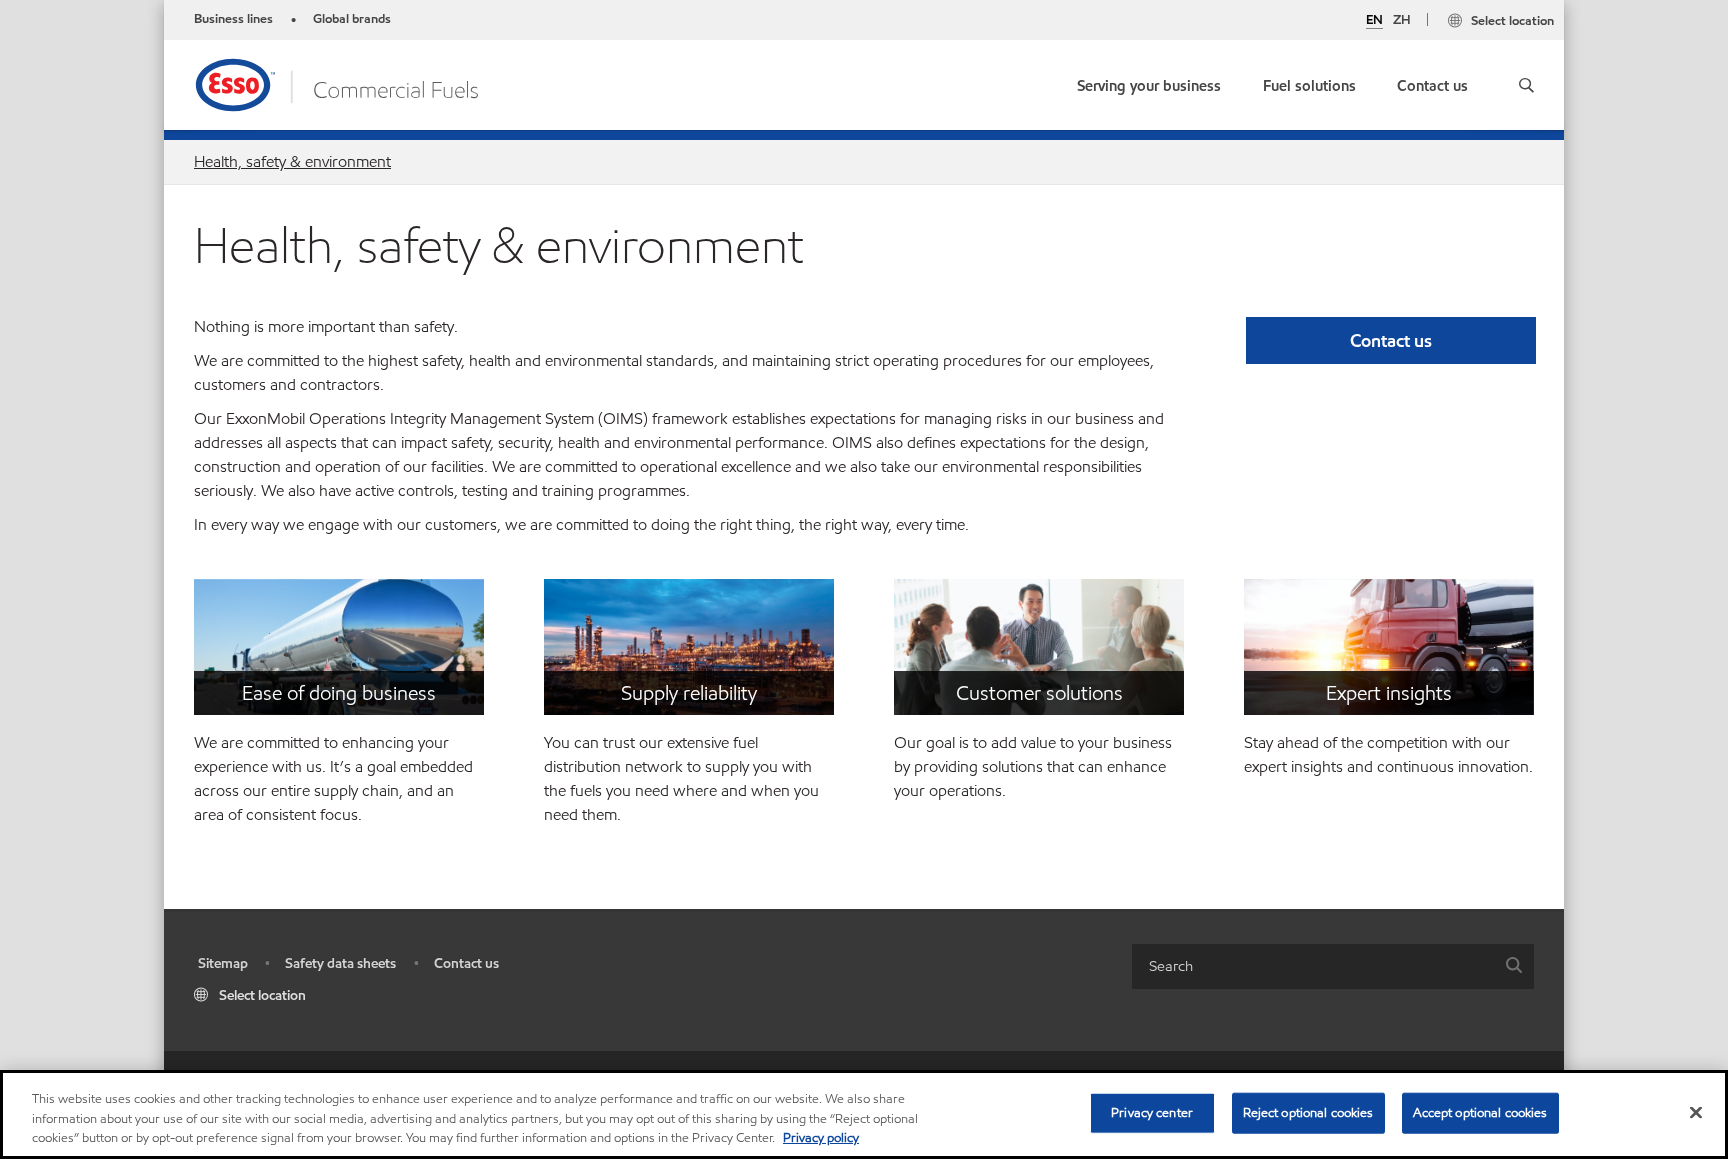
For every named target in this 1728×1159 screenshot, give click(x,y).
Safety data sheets (340, 963)
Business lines (233, 19)
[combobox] (1333, 966)
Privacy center (1152, 1112)
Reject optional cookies (1308, 1112)
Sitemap (223, 963)
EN (1374, 21)
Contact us (466, 963)
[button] (1526, 85)
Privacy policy (821, 1138)
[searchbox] (1313, 966)
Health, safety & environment (292, 161)
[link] (1432, 81)
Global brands (352, 19)
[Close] (1696, 1112)
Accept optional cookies (1480, 1112)
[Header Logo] (344, 83)
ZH (1402, 20)
